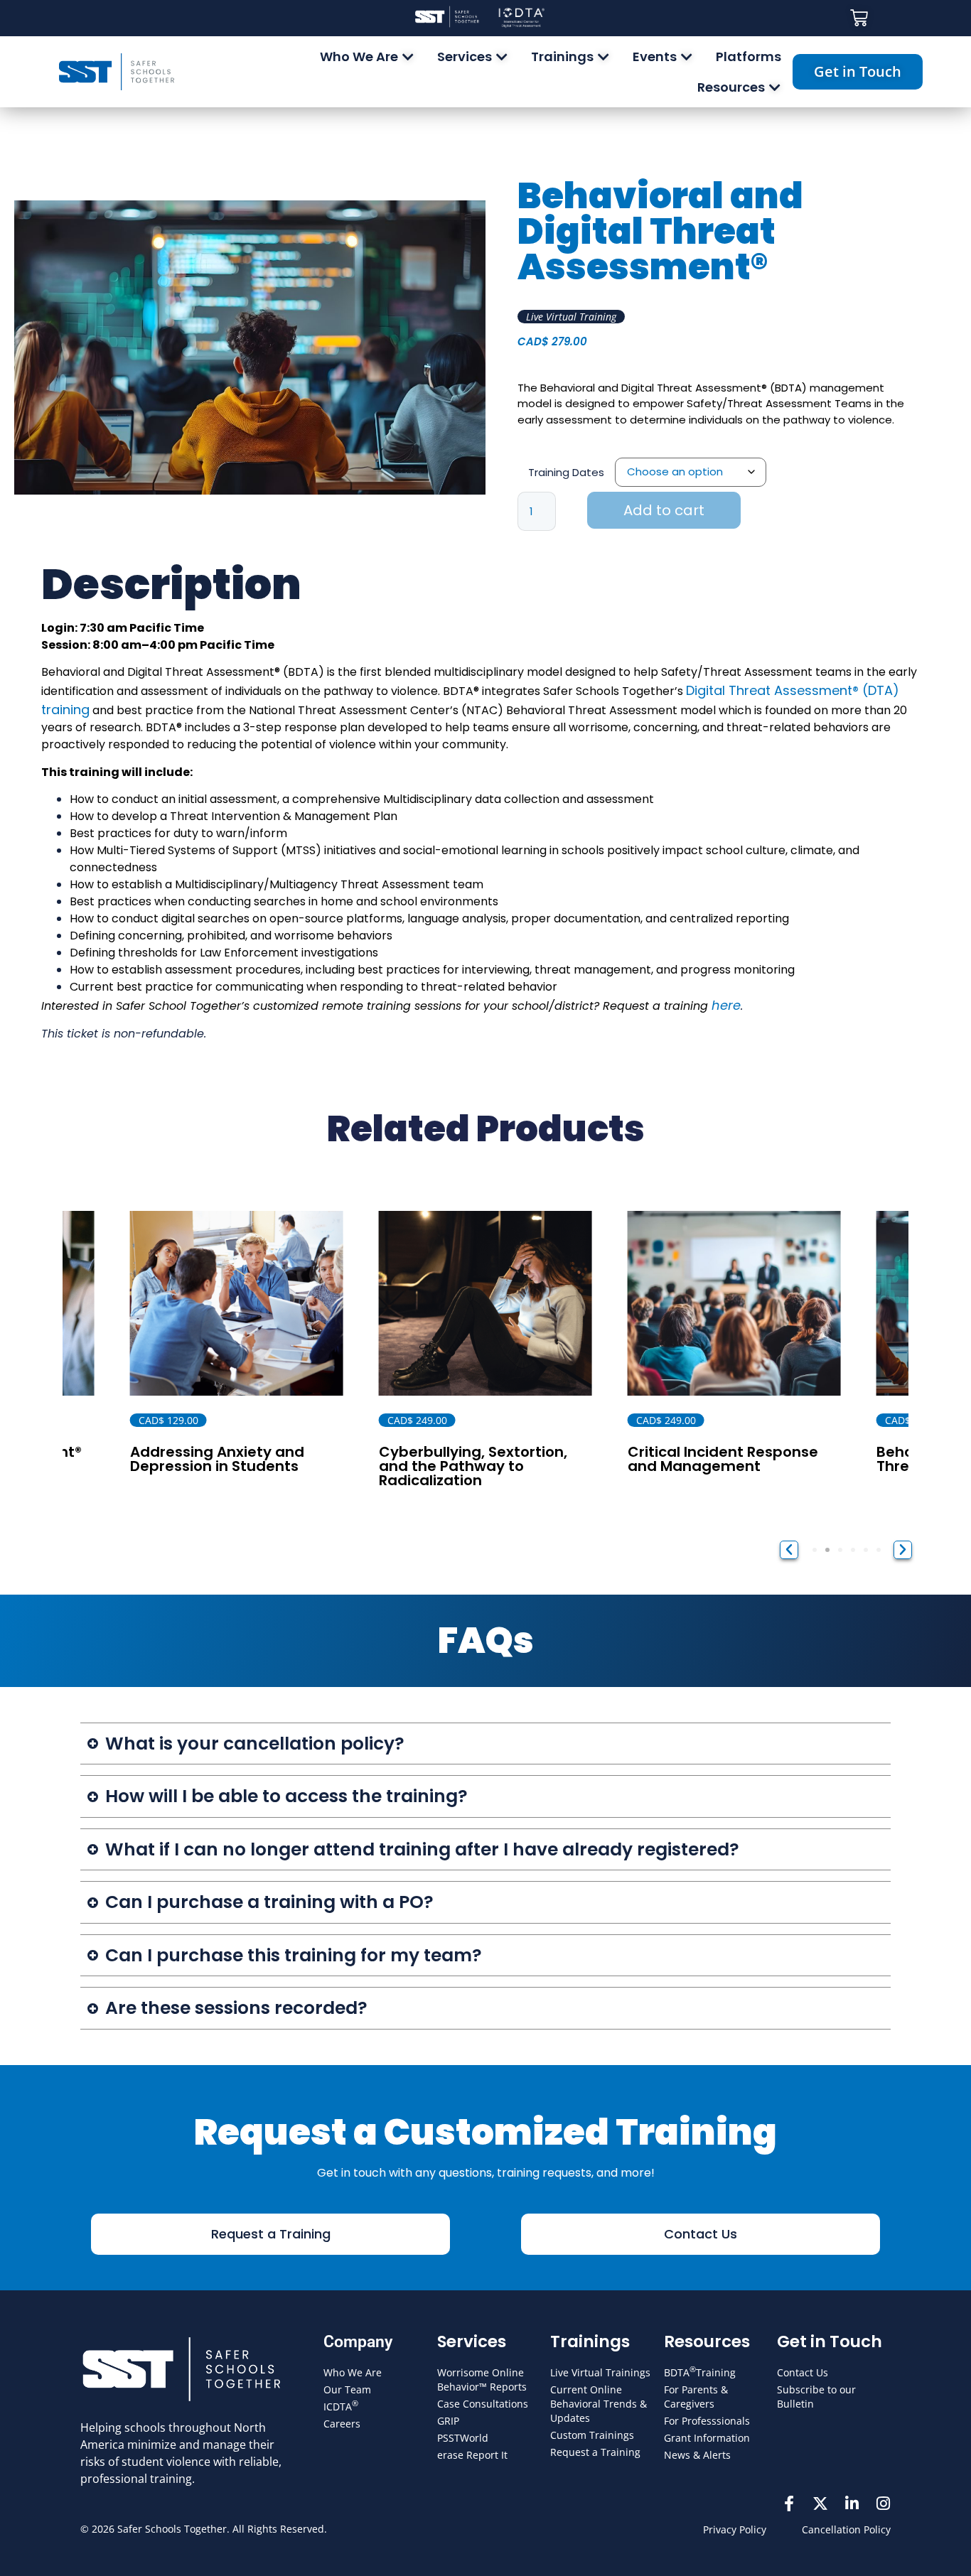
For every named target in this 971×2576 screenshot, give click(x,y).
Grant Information (707, 2438)
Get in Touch (830, 2341)
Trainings (590, 2341)
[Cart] (859, 18)
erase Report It (472, 2455)
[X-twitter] (820, 2504)
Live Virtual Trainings (600, 2372)
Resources (707, 2341)
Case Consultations (483, 2404)
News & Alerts (697, 2455)
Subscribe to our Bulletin (816, 2397)
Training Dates (566, 472)
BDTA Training (700, 2372)
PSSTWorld (463, 2438)
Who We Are (353, 2372)
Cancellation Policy (846, 2529)
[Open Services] (502, 56)
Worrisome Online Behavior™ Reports (482, 2380)
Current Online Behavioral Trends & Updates (599, 2404)
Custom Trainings (592, 2435)
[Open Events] (687, 56)
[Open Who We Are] (408, 56)
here (726, 1005)
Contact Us (803, 2372)
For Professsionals (707, 2421)
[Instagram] (883, 2504)
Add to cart (664, 510)
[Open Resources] (775, 87)
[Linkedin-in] (852, 2504)
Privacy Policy (735, 2529)
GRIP (448, 2421)
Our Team (347, 2389)
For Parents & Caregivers (696, 2397)
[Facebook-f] (789, 2504)
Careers (342, 2424)
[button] (789, 1550)
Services (472, 2341)
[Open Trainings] (603, 56)
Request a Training (595, 2452)
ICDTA (341, 2406)
